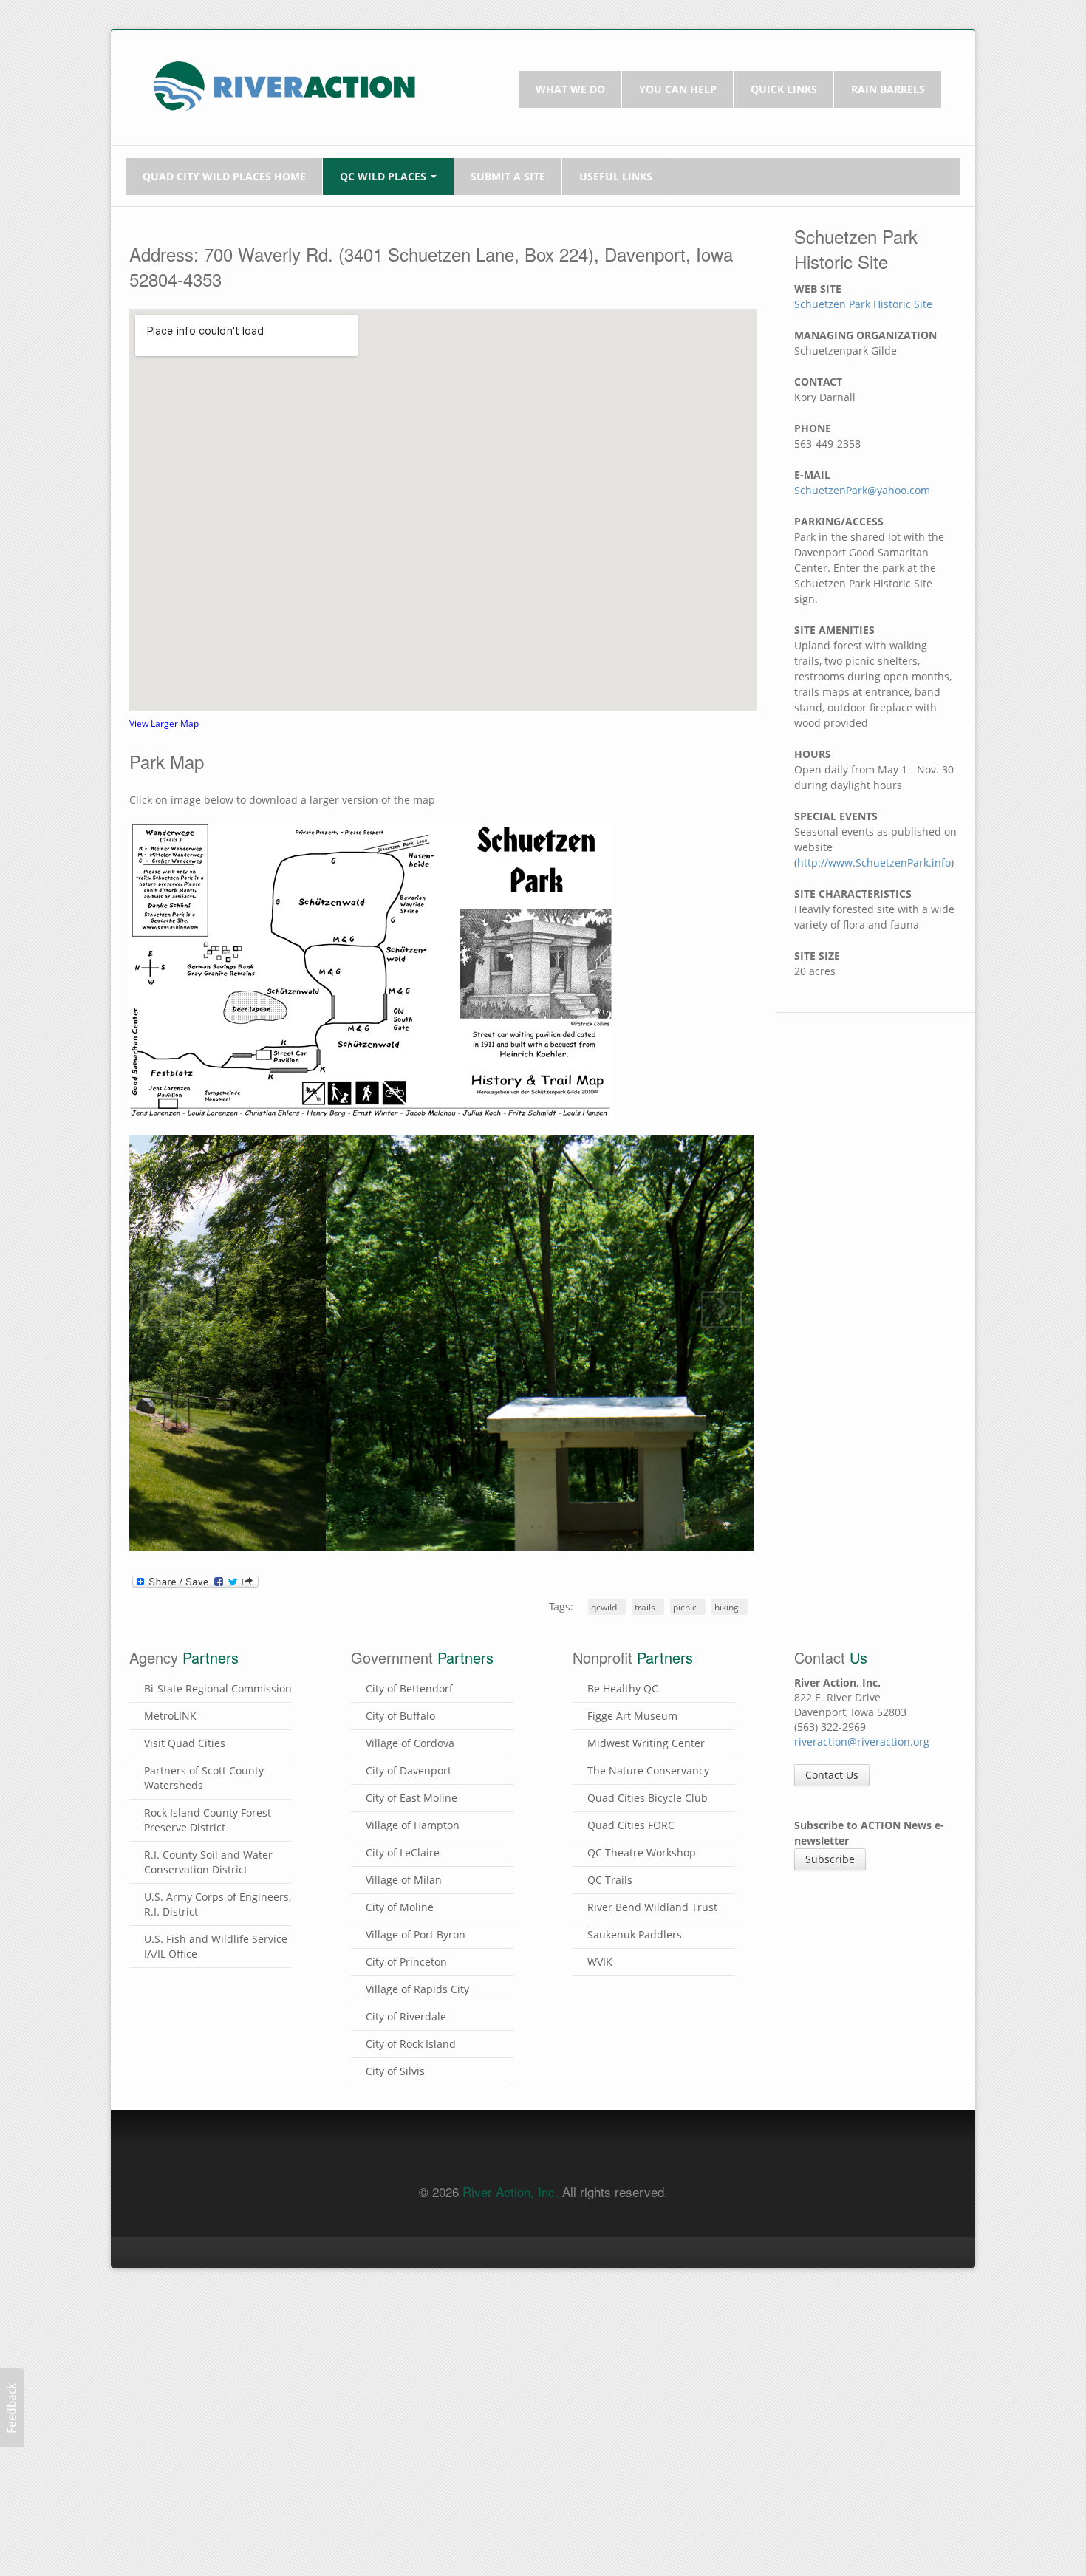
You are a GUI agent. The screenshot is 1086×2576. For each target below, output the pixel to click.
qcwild (604, 2127)
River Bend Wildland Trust (652, 2427)
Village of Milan (404, 2400)
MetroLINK (170, 2236)
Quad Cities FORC (631, 2345)
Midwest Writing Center (646, 2263)
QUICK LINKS (784, 89)
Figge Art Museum (632, 2236)
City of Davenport (409, 2290)
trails (645, 2127)
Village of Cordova (410, 2263)
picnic (685, 2127)
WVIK (600, 2482)
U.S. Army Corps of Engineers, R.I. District (218, 2424)
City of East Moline (411, 2318)
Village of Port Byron (416, 2454)
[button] (12, 2408)
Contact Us (832, 2295)
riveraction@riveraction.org (862, 2262)
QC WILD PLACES (385, 176)
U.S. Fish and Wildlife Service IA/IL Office (216, 2466)
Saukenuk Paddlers (635, 2454)
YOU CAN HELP (678, 89)
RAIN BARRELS (888, 89)
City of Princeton (406, 2482)
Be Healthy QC (623, 2208)
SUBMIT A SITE (508, 176)
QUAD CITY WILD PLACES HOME (224, 176)
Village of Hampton (413, 2345)
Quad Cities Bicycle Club (648, 2318)
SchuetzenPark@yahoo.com (862, 490)
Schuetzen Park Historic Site (863, 304)
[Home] (284, 85)
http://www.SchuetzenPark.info (874, 862)
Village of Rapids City (417, 2509)
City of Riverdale (406, 2536)
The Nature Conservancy (648, 2290)
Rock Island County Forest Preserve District (208, 2340)
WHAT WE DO (570, 89)
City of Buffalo (400, 2236)
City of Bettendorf (409, 2208)
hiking (727, 2127)
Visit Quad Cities (185, 2263)
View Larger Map (164, 723)
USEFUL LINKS (616, 176)
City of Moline (400, 2427)
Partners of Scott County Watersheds (204, 2298)
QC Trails (610, 2400)
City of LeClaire (403, 2372)
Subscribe (830, 2379)
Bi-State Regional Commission (218, 2208)
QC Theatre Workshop (642, 2372)
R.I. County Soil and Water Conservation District (208, 2382)
